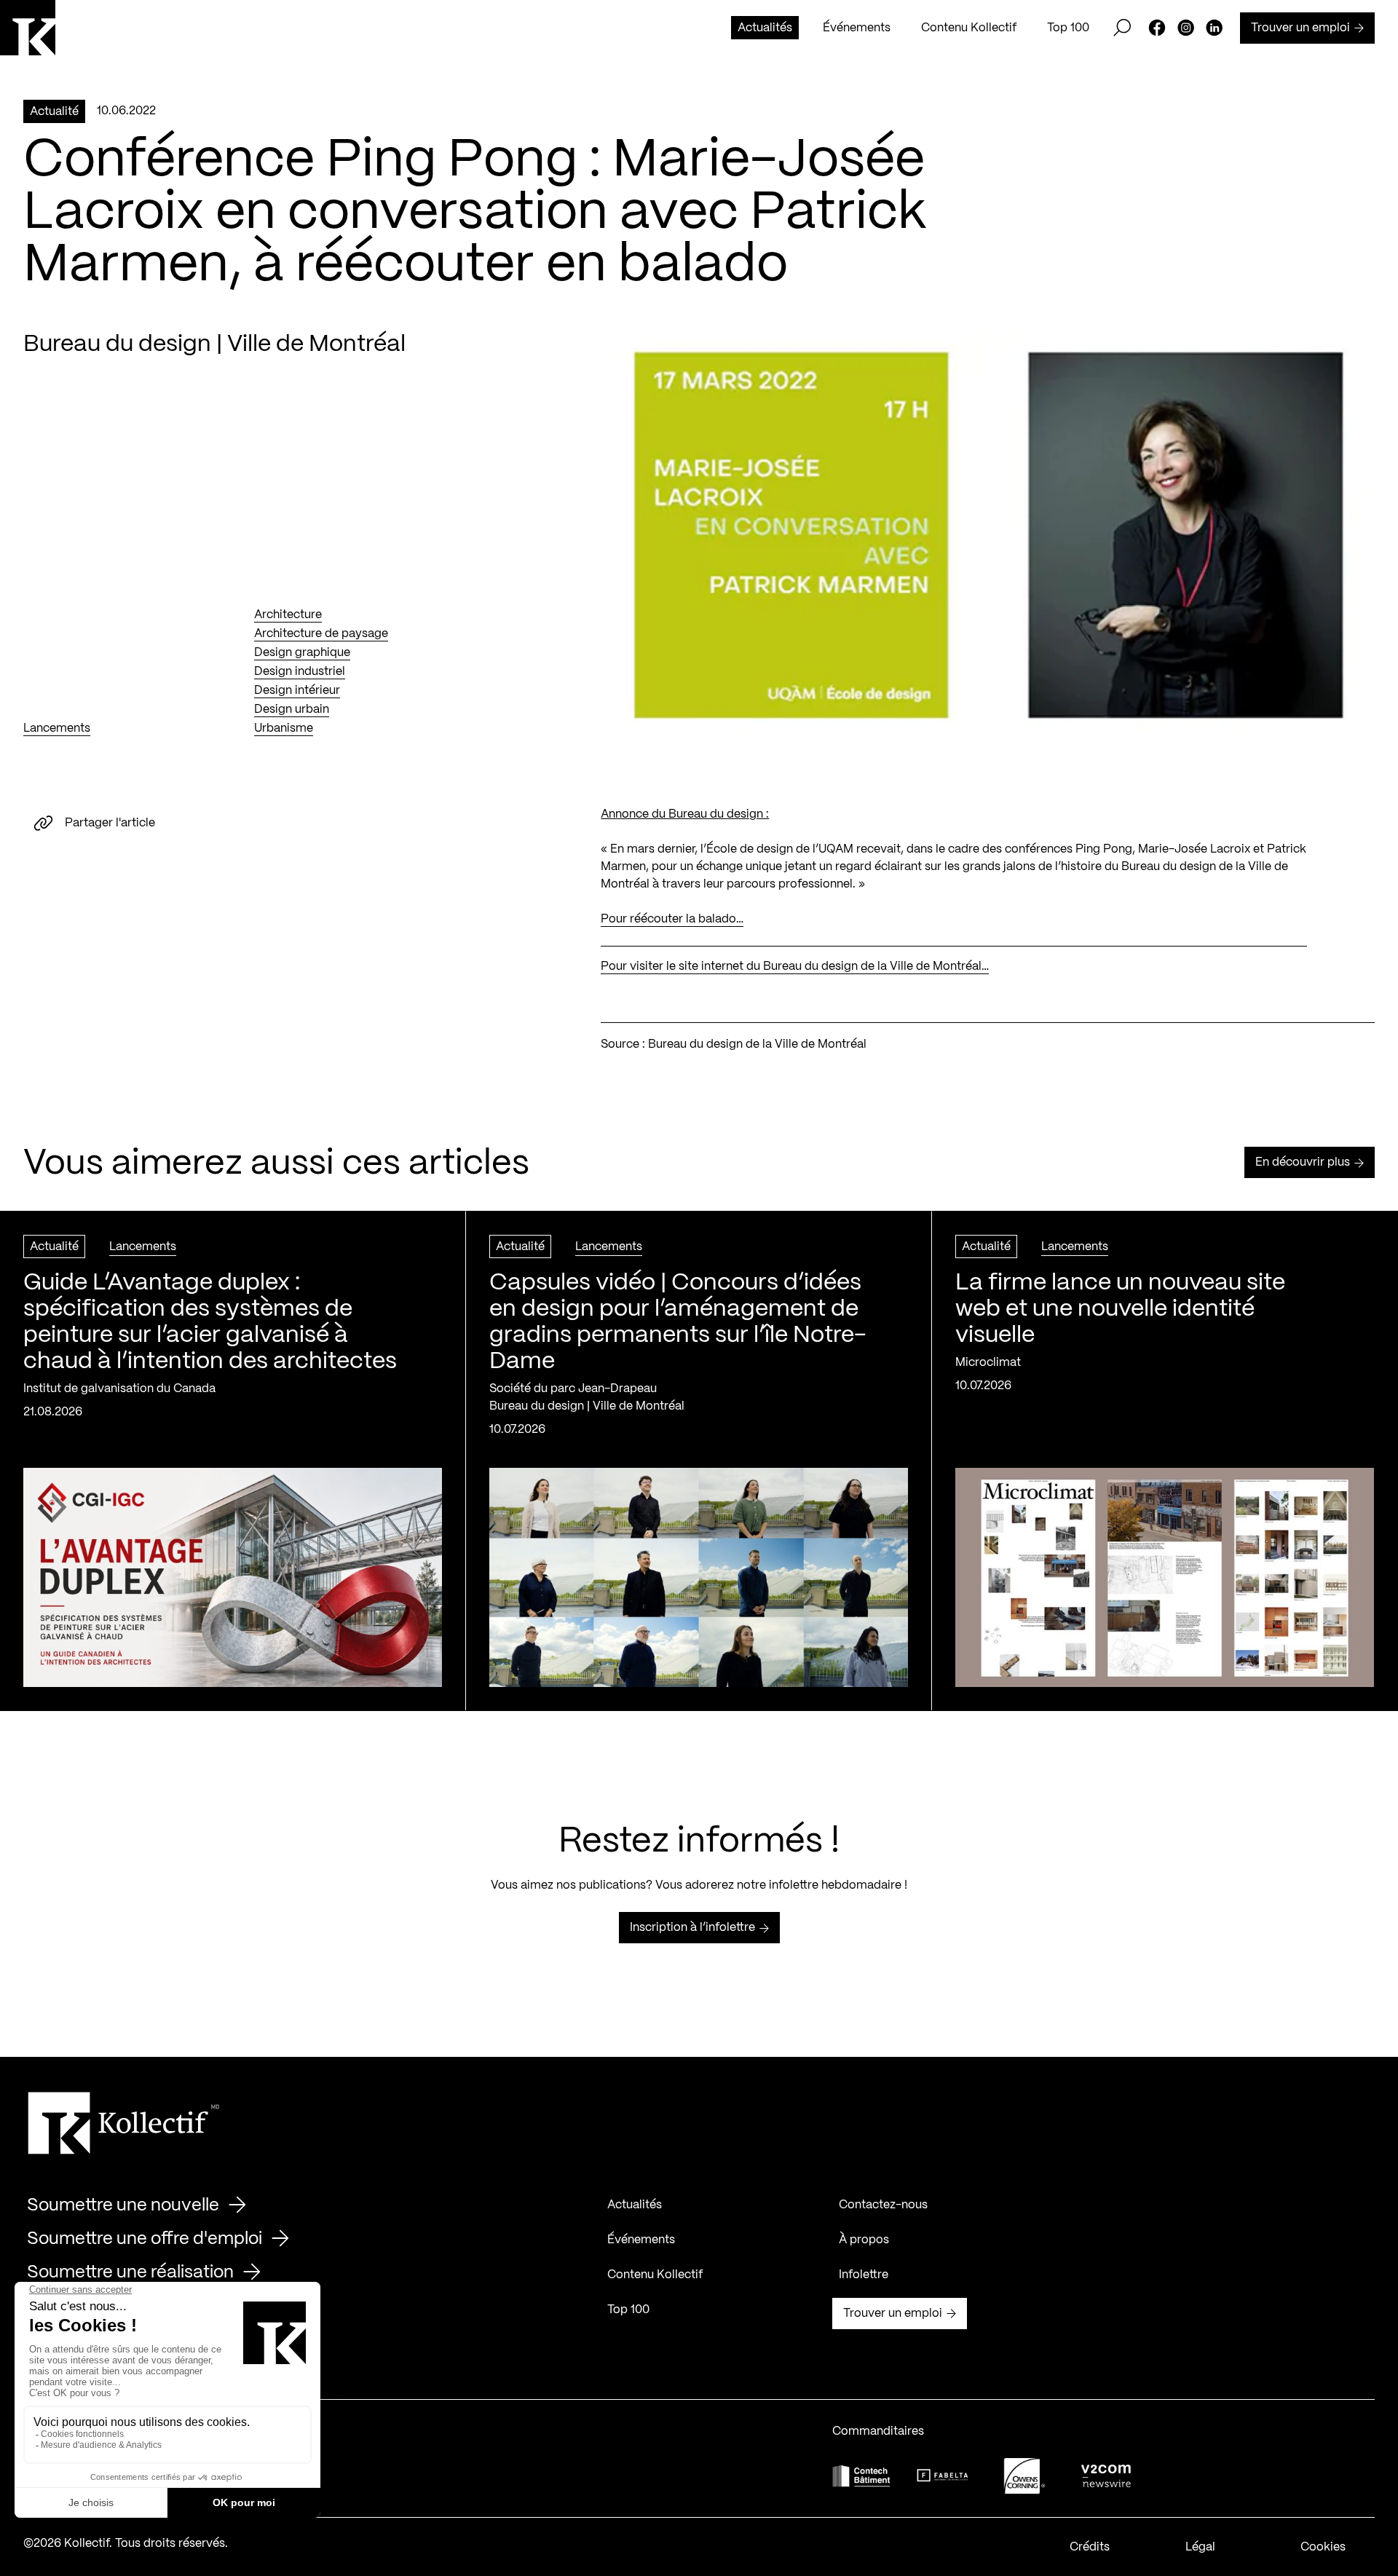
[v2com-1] (1106, 2476)
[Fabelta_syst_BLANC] (943, 2476)
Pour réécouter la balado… (672, 919)
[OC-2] (1024, 2476)
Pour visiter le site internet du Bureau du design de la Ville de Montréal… (795, 967)
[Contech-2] (861, 2476)
